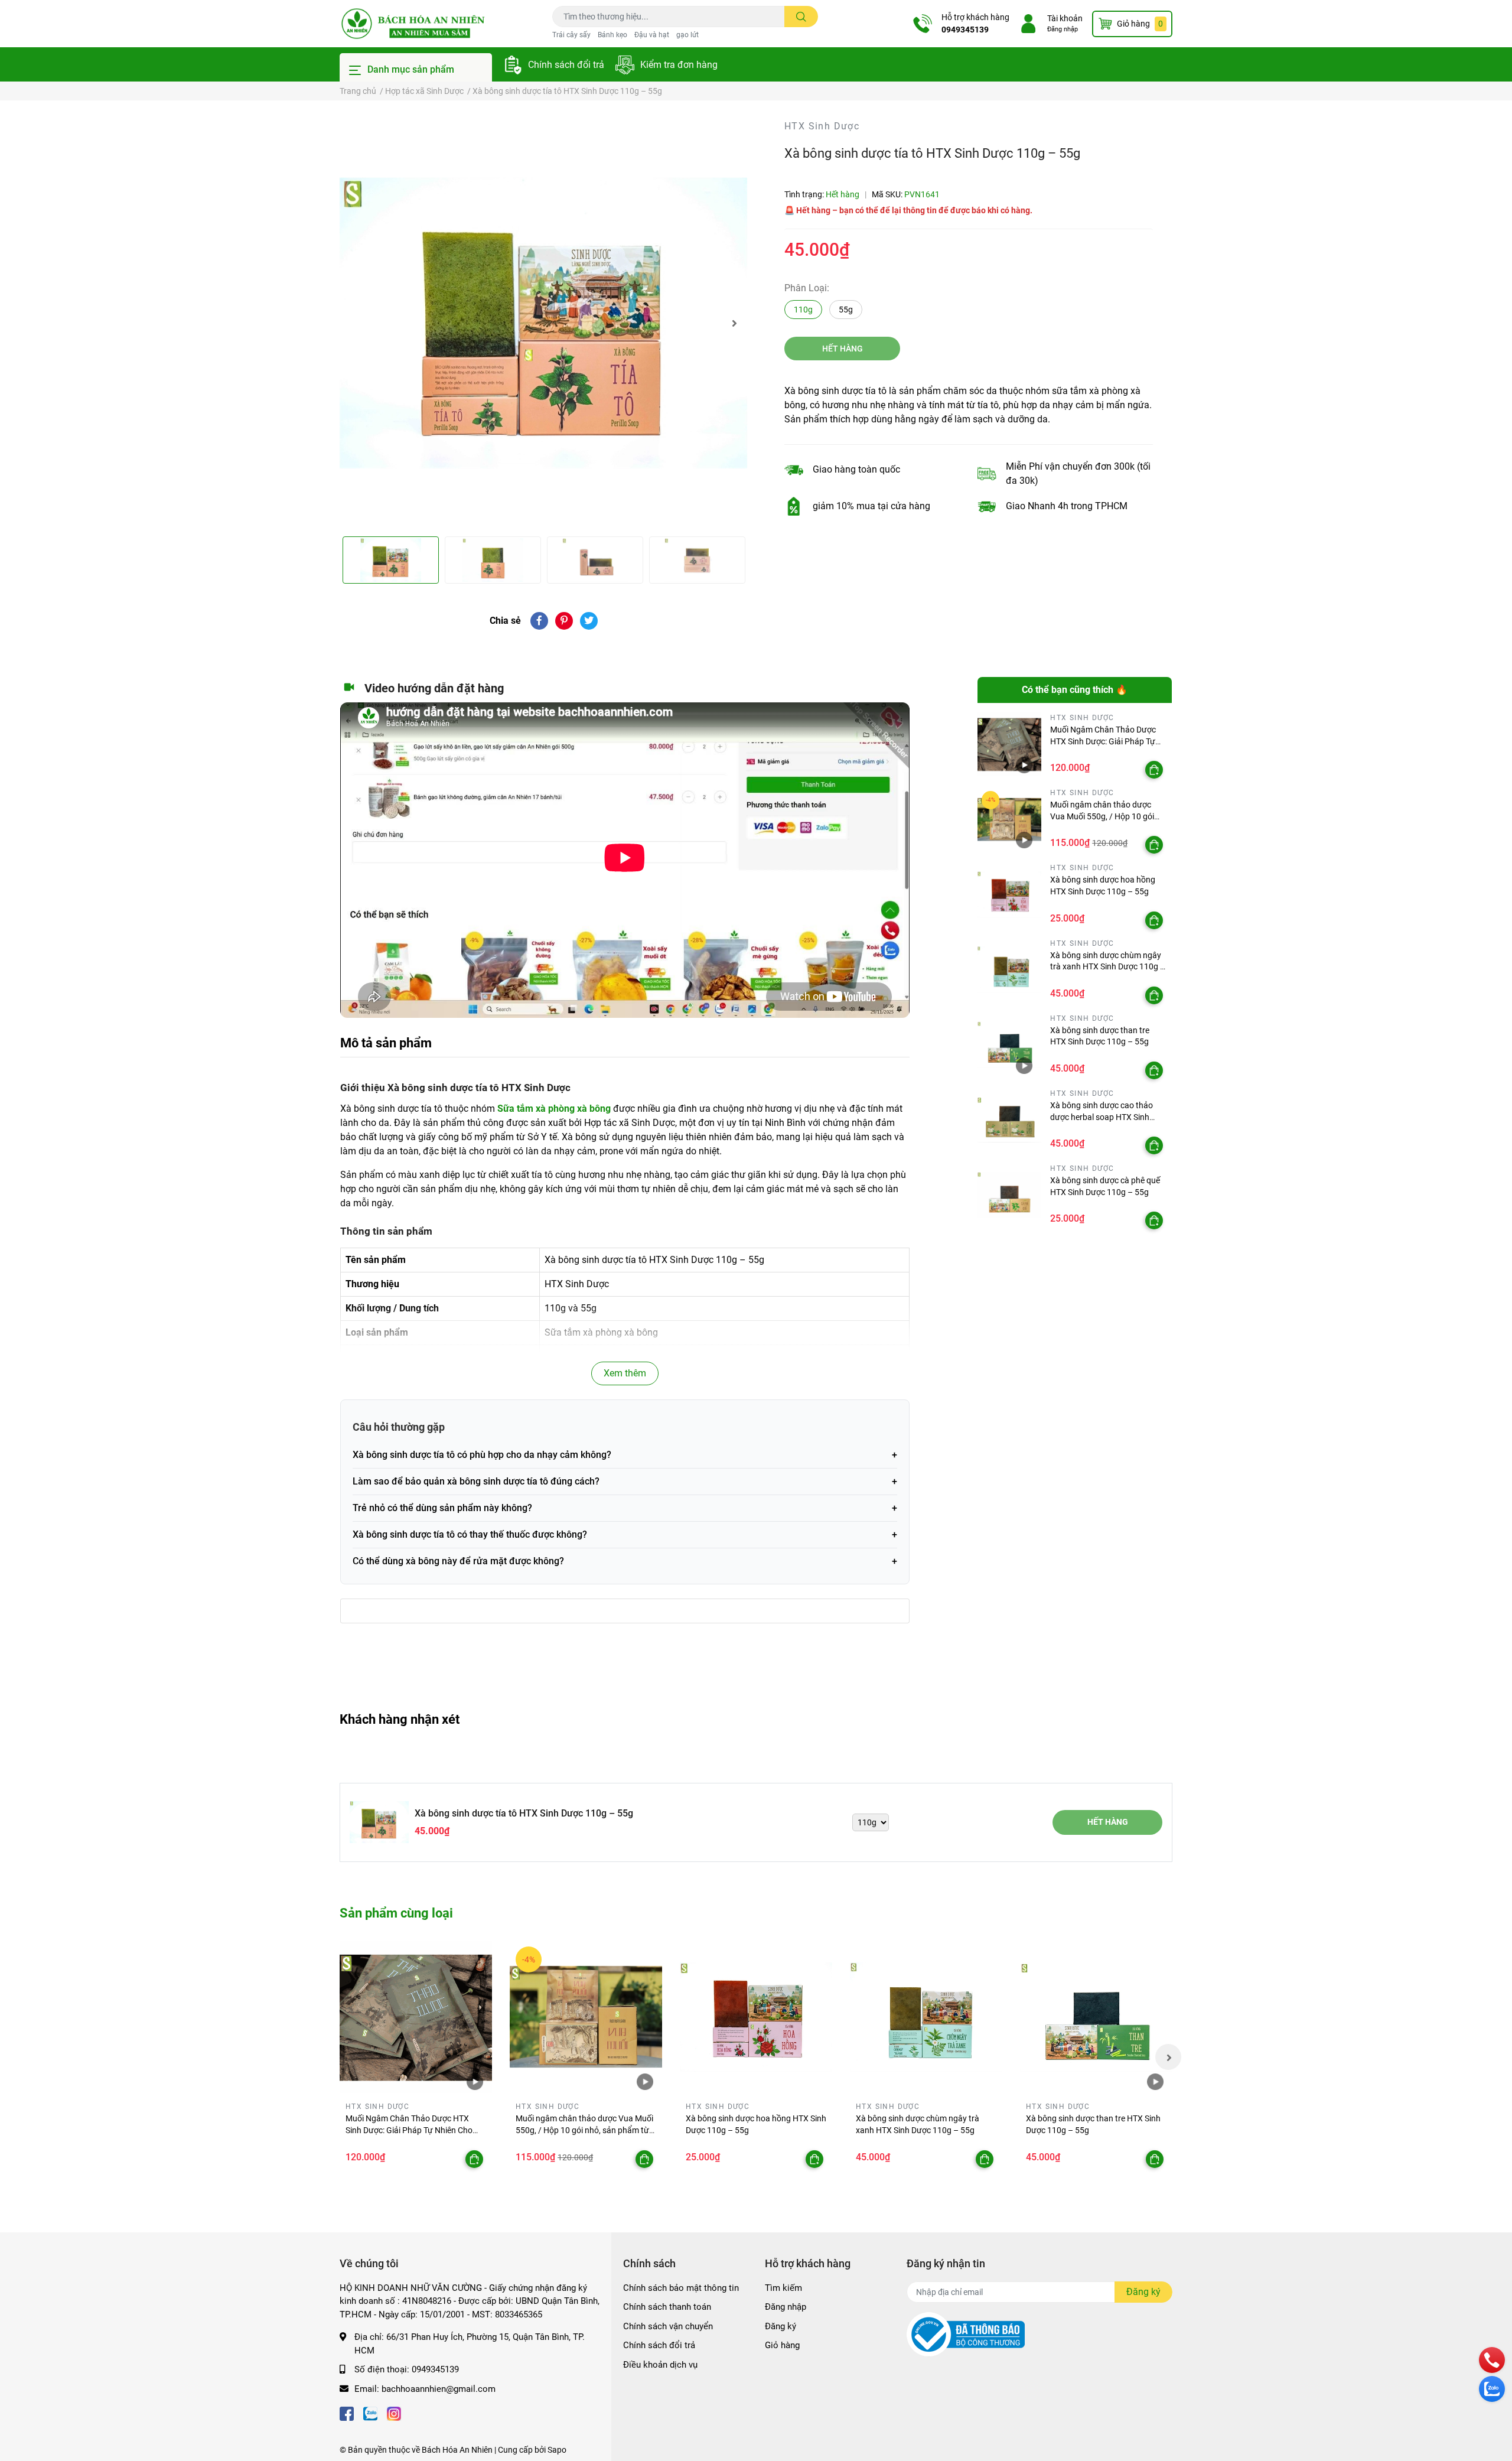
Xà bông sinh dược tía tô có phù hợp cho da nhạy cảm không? (482, 1455)
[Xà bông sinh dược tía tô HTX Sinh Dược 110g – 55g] (543, 323)
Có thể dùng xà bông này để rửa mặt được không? (458, 1561)
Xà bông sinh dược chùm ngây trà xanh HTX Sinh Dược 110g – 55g (1108, 967)
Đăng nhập (1063, 29)
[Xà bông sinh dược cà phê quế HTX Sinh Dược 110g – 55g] (1010, 1195)
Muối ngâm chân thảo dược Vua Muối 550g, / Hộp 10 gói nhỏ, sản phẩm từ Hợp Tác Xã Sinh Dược (584, 2130)
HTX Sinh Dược (822, 126)
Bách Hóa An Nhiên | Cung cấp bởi (485, 2450)
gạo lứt (687, 35)
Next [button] (734, 323)
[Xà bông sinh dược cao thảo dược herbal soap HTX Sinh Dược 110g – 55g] (1010, 1120)
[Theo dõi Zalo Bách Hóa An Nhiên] (370, 2412)
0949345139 (965, 30)
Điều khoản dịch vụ (660, 2365)
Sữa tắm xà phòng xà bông (554, 1109)
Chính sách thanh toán (667, 2307)
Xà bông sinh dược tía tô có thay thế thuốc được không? (470, 1534)
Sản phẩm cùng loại (396, 1913)
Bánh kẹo (612, 35)
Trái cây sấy (571, 35)
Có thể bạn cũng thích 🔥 (1075, 690)
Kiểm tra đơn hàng (679, 65)
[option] (543, 323)
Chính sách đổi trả (566, 65)
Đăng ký (781, 2326)
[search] (801, 17)
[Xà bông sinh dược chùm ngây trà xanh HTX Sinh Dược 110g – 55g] (1010, 970)
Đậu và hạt (652, 35)
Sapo (557, 2450)
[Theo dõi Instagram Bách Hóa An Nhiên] (394, 2412)
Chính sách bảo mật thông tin (681, 2288)
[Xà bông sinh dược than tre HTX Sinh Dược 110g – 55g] (1010, 1045)
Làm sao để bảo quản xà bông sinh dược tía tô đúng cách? (476, 1481)
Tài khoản (1065, 18)
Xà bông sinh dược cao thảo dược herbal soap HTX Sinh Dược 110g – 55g (1102, 1117)
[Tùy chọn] (1154, 770)
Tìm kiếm (783, 2288)
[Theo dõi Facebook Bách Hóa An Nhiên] (347, 2412)
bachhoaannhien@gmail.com (439, 2389)
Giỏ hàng (782, 2345)
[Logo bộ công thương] (966, 2334)
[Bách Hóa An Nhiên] (413, 24)
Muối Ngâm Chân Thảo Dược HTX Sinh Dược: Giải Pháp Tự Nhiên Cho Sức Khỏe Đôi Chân (1105, 741)
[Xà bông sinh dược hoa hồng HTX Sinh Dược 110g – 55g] (1010, 895)
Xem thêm (625, 1373)
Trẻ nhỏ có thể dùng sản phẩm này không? (442, 1508)
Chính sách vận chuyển (668, 2326)
